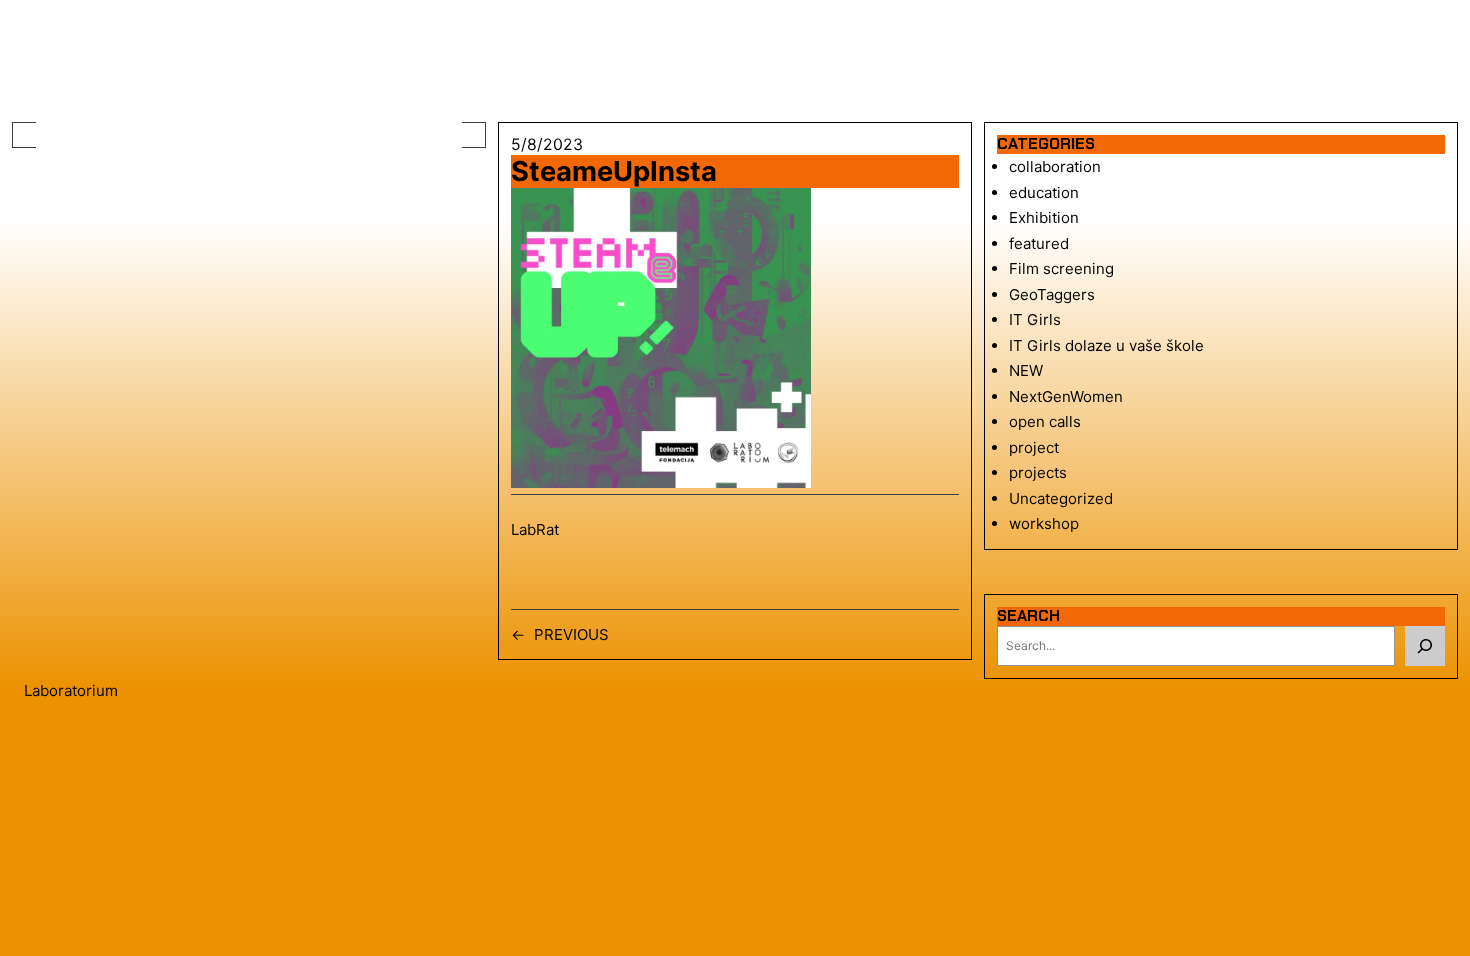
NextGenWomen (1066, 396)
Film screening (1061, 268)
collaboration (1055, 166)
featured (1039, 243)
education (1044, 192)
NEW (1026, 370)
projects (1038, 472)
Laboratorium (71, 690)
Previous (571, 634)
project (1034, 447)
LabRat (535, 529)
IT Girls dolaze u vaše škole (1106, 345)
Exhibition (1044, 217)
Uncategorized (1061, 498)
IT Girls (1035, 319)
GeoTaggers (1052, 294)
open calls (1045, 421)
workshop (1044, 523)
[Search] (1425, 646)
